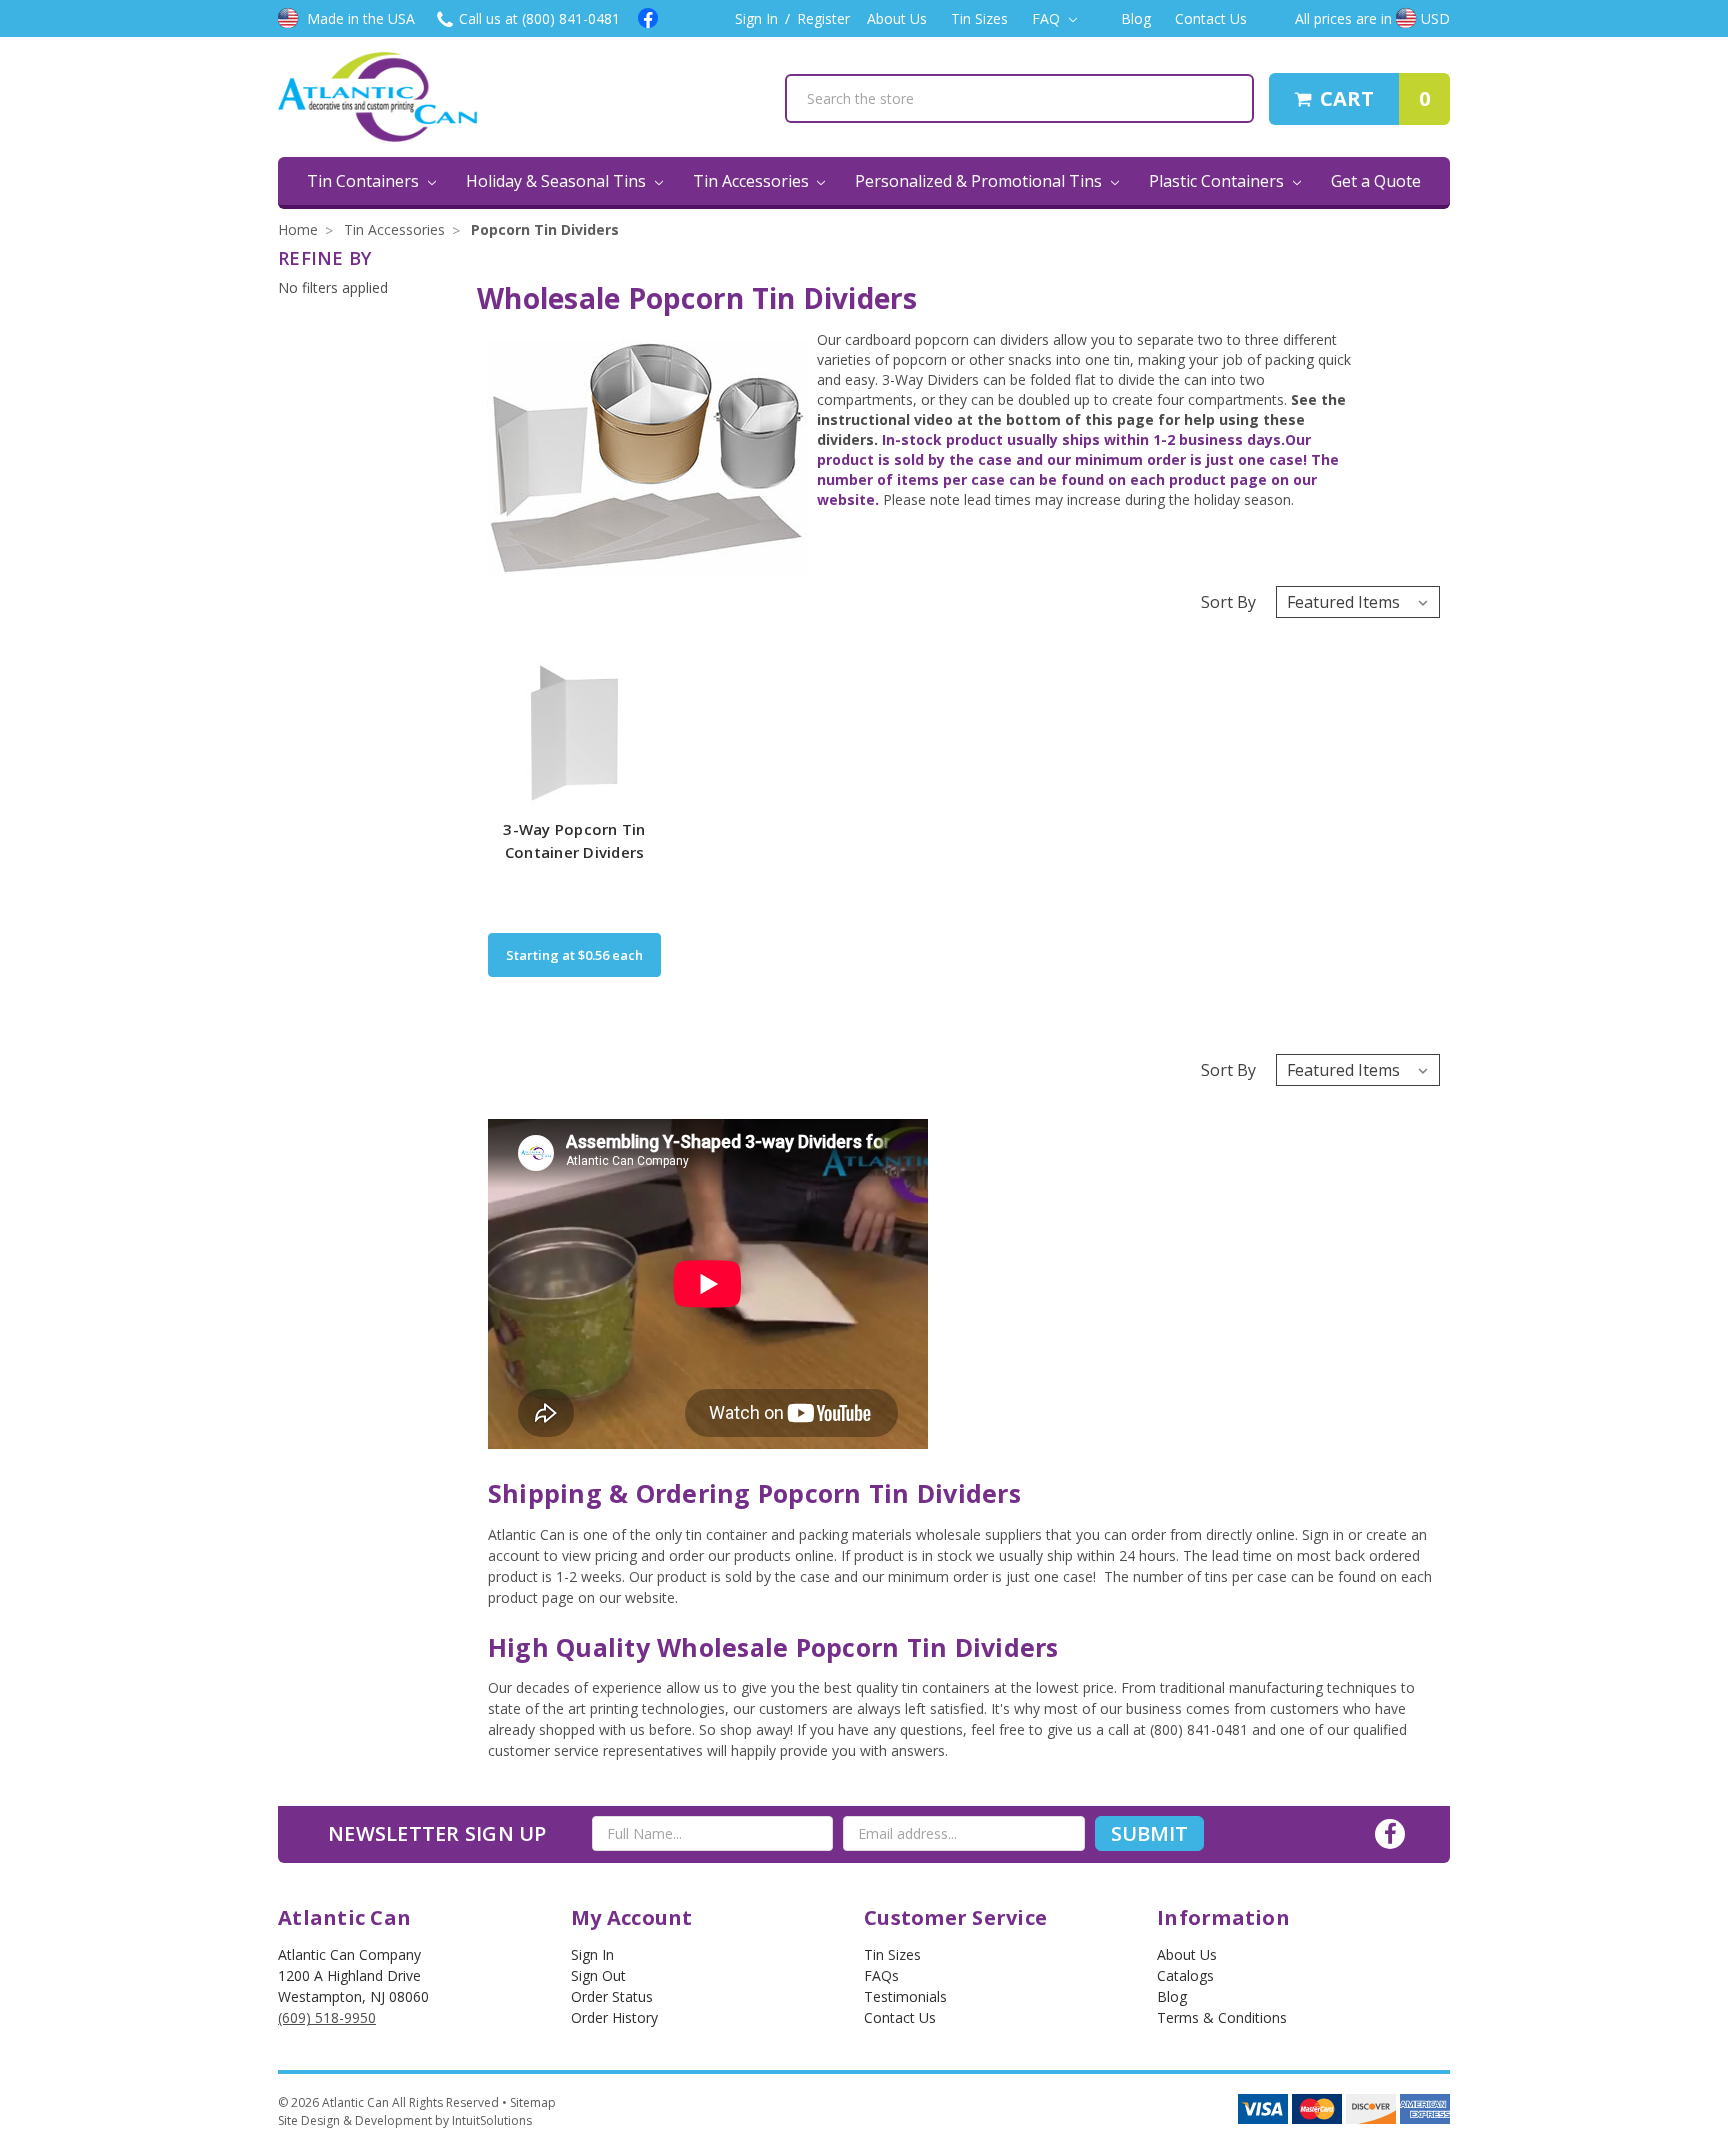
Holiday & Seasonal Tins (558, 181)
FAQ (1048, 18)
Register (823, 18)
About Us (897, 18)
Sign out (598, 1975)
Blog (1136, 18)
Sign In (756, 18)
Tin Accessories (753, 181)
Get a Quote (1376, 181)
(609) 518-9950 (327, 2017)
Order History (614, 2017)
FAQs (881, 1975)
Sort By (1228, 602)
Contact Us (1211, 18)
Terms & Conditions (1222, 2017)
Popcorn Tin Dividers (545, 229)
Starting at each (574, 955)
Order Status (612, 1996)
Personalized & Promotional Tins (980, 181)
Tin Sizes (979, 18)
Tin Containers (365, 181)
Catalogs (1185, 1975)
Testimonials (905, 1996)
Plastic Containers (1218, 181)
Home (298, 229)
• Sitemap (529, 2102)
